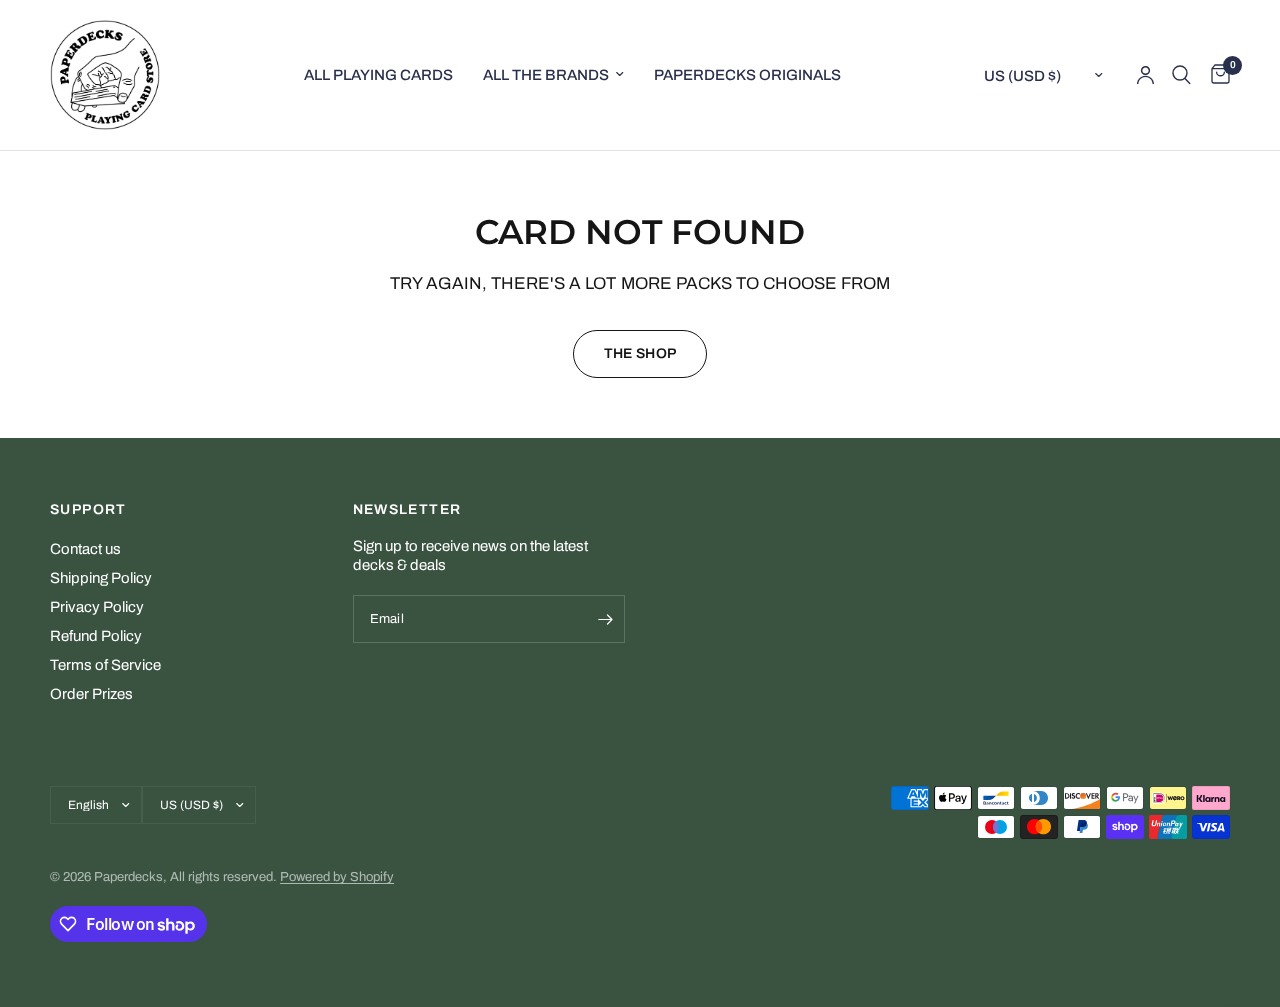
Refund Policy (96, 636)
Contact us (85, 549)
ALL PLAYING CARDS (378, 75)
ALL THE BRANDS (546, 75)
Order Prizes (91, 694)
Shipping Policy (101, 578)
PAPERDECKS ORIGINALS (747, 75)
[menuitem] (378, 75)
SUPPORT (88, 510)
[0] (1215, 75)
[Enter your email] (605, 619)
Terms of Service (105, 665)
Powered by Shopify (337, 877)
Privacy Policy (97, 607)
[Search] (1181, 75)
